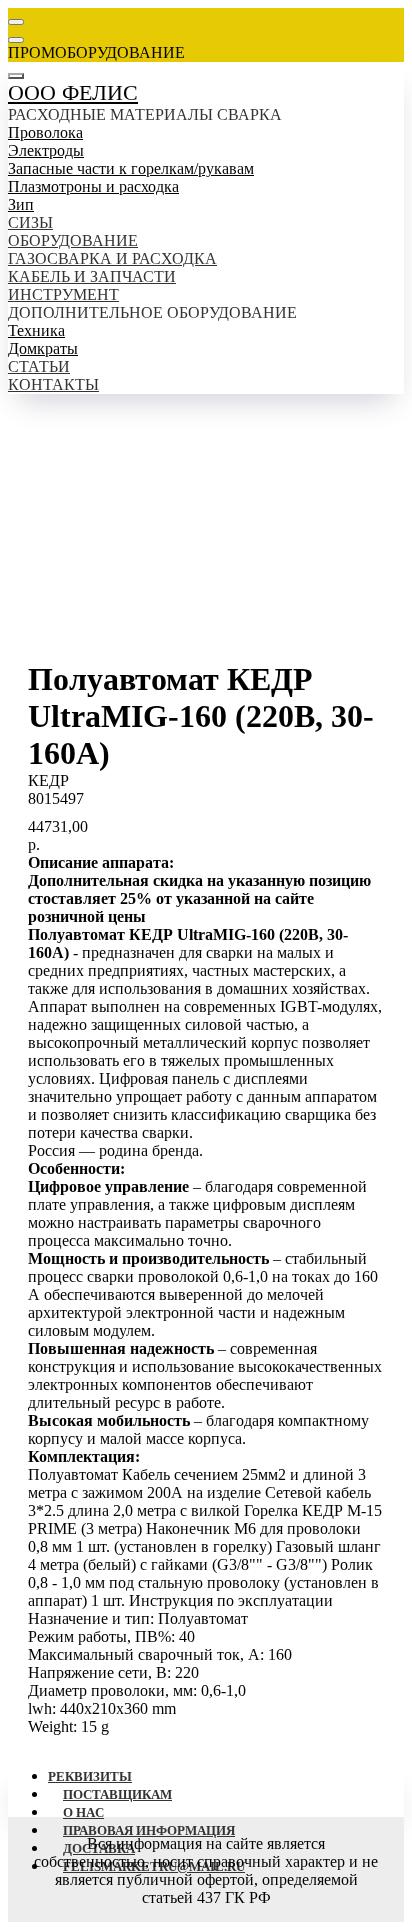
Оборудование (73, 240)
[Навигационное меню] (16, 22)
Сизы (30, 222)
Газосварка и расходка (112, 258)
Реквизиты (90, 1776)
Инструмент (63, 294)
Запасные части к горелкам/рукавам (131, 168)
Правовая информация (149, 1830)
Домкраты (43, 348)
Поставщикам (117, 1794)
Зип (21, 204)
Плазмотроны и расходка (93, 186)
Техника (36, 330)
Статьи (39, 366)
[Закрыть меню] (16, 76)
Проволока (45, 132)
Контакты (53, 384)
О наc (83, 1812)
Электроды (46, 150)
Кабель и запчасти (92, 276)
